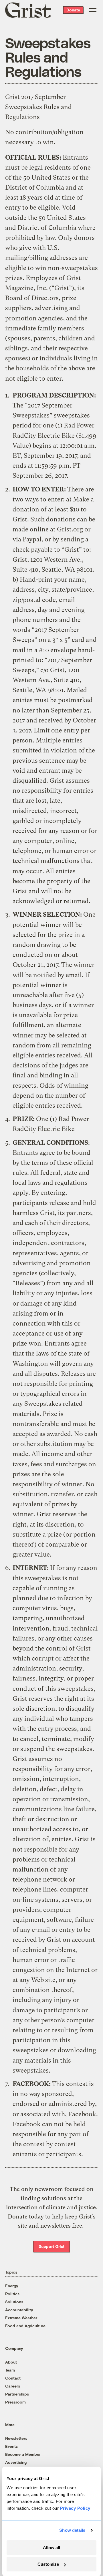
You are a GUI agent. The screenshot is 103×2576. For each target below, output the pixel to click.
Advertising (16, 2462)
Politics (12, 2294)
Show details (72, 2530)
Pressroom (15, 2402)
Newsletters (16, 2438)
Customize (48, 2564)
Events (11, 2446)
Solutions (14, 2302)
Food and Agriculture (25, 2326)
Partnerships (17, 2394)
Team (10, 2370)
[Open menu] (93, 10)
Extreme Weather (21, 2318)
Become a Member (23, 2454)
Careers (13, 2386)
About (11, 2362)
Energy (12, 2286)
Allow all (51, 2548)
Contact (13, 2378)
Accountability (19, 2310)
